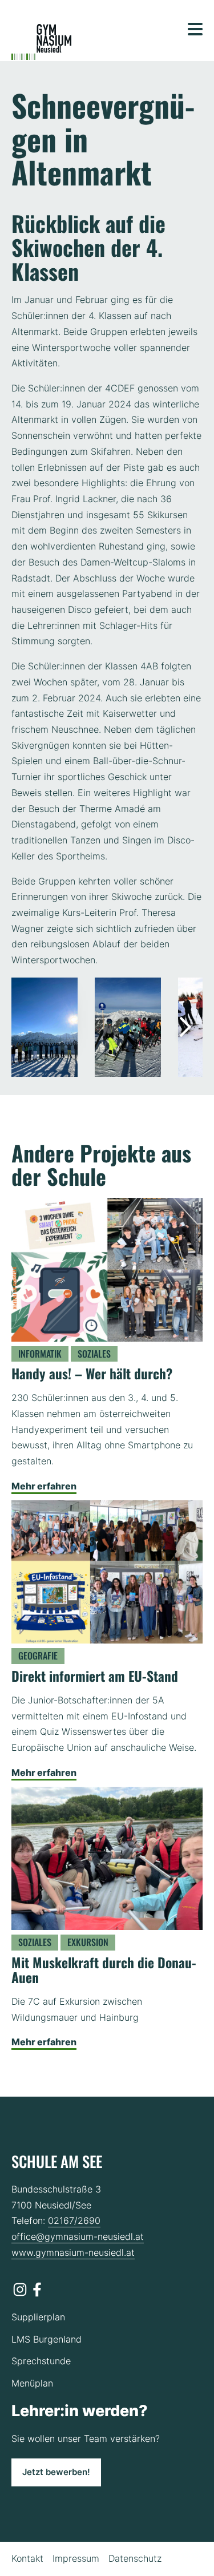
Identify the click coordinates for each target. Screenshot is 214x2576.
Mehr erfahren (44, 1486)
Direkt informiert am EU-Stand (95, 1676)
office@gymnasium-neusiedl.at (78, 2236)
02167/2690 (74, 2220)
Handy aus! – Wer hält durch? (92, 1373)
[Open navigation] (195, 29)
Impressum (76, 2558)
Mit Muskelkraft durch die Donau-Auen (104, 1970)
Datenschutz (135, 2558)
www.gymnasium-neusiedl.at (73, 2252)
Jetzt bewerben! (56, 2472)
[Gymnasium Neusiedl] (41, 42)
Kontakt (27, 2558)
